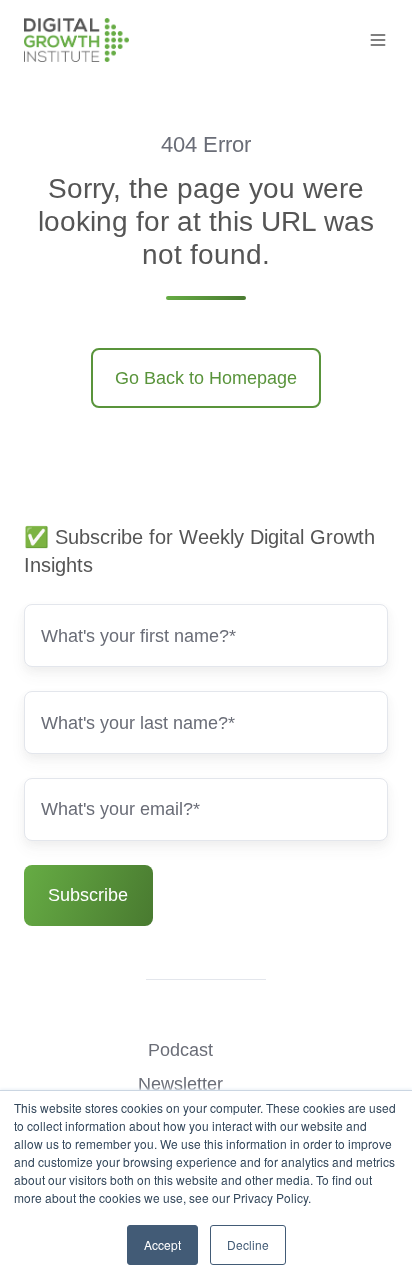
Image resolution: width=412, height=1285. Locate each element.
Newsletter (180, 1084)
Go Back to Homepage (206, 378)
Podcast (180, 1050)
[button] (378, 40)
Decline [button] (248, 1244)
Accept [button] (162, 1244)
